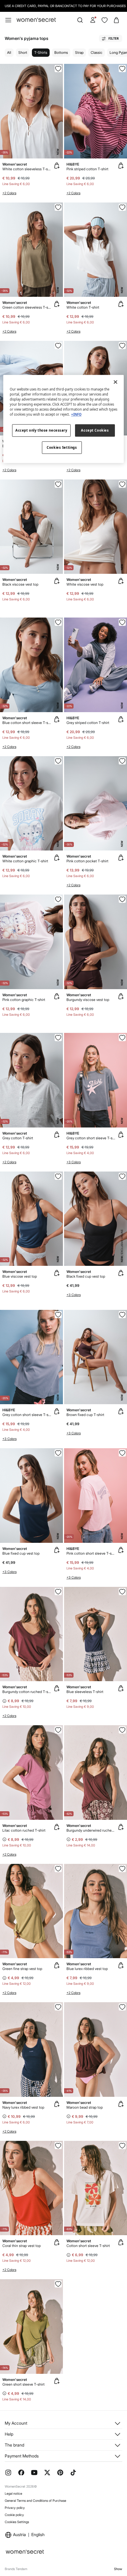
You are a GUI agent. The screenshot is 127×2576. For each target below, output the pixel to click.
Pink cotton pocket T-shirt (87, 861)
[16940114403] (122, 1038)
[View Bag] (116, 20)
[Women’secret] (36, 20)
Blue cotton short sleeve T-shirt (27, 723)
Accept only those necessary (41, 431)
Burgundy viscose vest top (88, 1000)
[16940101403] (58, 1315)
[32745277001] (58, 899)
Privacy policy (15, 2508)
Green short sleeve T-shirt (23, 2384)
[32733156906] (122, 1730)
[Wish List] (105, 20)
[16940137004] (122, 1453)
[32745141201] (122, 1592)
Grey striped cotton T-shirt (88, 723)
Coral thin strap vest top (22, 2246)
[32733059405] (58, 2284)
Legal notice (13, 2494)
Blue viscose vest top (20, 1276)
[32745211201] (58, 2007)
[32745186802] (58, 1592)
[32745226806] (122, 2007)
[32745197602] (58, 1730)
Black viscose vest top (20, 584)
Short (23, 52)
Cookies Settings (17, 2522)
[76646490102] (58, 484)
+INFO (76, 415)
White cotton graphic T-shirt (25, 861)
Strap (79, 52)
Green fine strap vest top (22, 1969)
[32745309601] (122, 207)
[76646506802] (122, 899)
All (9, 52)
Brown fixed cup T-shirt (85, 1415)
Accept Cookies (95, 431)
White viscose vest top (85, 584)
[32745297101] (122, 761)
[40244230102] (122, 1176)
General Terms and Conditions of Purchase (35, 2501)
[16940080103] (122, 622)
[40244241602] (58, 1453)
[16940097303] (122, 69)
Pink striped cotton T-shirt (87, 169)
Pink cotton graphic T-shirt (24, 1000)
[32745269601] (58, 761)
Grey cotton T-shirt (18, 1138)
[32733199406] (58, 1869)
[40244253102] (122, 1315)
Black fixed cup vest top (86, 1276)
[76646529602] (122, 484)
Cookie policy (14, 2515)
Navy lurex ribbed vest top (23, 2107)
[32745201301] (122, 1869)
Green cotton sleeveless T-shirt (27, 307)
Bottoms (61, 52)
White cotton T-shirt (83, 307)
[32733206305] (58, 2146)
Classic (97, 52)
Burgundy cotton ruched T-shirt (27, 1692)
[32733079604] (122, 2146)
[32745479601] (58, 69)
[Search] (80, 20)
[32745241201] (58, 622)
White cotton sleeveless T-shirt (27, 169)
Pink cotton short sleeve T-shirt (91, 1553)
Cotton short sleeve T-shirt (88, 2246)
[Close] (115, 382)
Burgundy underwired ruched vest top (91, 1830)
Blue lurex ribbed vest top (87, 1969)
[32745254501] (122, 346)
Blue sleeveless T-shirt (85, 1692)
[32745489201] (58, 207)
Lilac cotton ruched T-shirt (24, 1830)
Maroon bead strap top (85, 2107)
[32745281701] (58, 346)
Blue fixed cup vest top (21, 1553)
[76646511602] (58, 1176)
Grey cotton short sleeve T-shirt (91, 1138)
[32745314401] (58, 1038)
